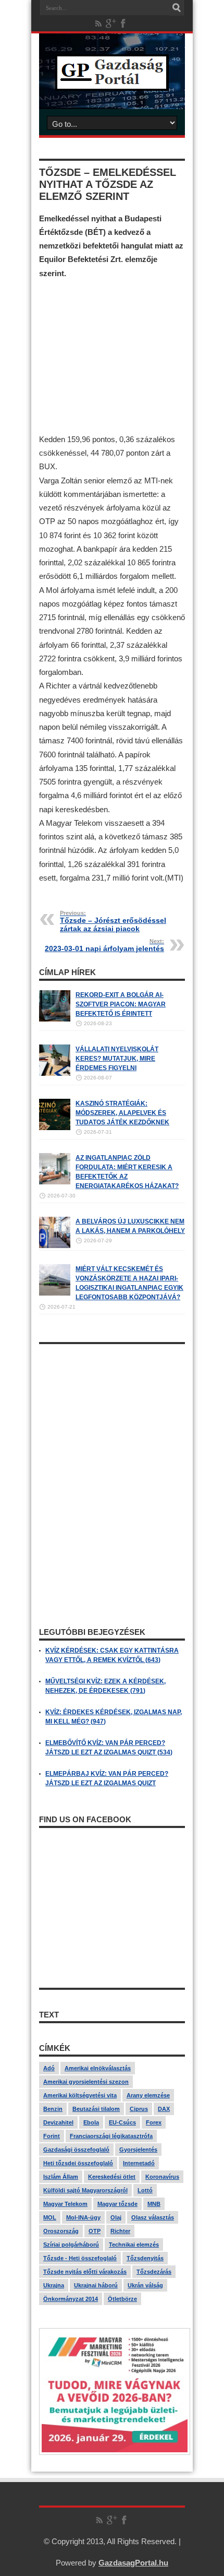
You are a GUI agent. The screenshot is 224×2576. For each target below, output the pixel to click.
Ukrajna (54, 2285)
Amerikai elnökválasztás (98, 2068)
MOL (50, 2217)
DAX (164, 2109)
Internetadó (139, 2163)
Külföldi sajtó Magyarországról (85, 2190)
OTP (95, 2231)
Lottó (145, 2190)
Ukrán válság (145, 2285)
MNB (154, 2204)
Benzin (53, 2109)
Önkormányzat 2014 (71, 2299)
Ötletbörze (122, 2299)
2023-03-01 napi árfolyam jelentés (104, 945)
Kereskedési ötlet (112, 2177)
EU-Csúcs (122, 2122)
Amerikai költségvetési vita (80, 2095)
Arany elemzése (148, 2095)
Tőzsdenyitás (145, 2258)
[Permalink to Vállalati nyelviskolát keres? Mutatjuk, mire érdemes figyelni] (55, 1074)
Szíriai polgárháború (71, 2245)
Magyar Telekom (65, 2204)
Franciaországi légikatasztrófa (111, 2136)
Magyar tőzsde (117, 2204)
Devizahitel (58, 2122)
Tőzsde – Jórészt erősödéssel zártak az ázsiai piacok (113, 921)
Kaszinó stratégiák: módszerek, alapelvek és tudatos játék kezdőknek (122, 1113)
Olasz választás (153, 2217)
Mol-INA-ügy (83, 2217)
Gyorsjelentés (138, 2150)
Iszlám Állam (61, 2177)
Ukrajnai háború (96, 2285)
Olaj (116, 2217)
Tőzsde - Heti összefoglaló (80, 2258)
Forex (154, 2122)
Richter (120, 2231)
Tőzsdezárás (154, 2272)
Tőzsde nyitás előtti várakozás (85, 2272)
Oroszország (61, 2231)
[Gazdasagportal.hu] (112, 83)
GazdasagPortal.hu (133, 2563)
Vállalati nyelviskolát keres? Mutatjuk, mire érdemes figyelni (117, 1059)
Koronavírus (162, 2177)
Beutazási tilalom (96, 2109)
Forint (52, 2136)
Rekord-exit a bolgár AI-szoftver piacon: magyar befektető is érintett (121, 1004)
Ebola (91, 2122)
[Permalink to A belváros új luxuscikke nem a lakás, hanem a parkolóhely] (55, 1246)
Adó (49, 2068)
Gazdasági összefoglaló (76, 2150)
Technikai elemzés (134, 2245)
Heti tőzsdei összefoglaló (78, 2163)
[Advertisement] (112, 356)
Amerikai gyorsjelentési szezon (86, 2082)
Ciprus (139, 2109)
